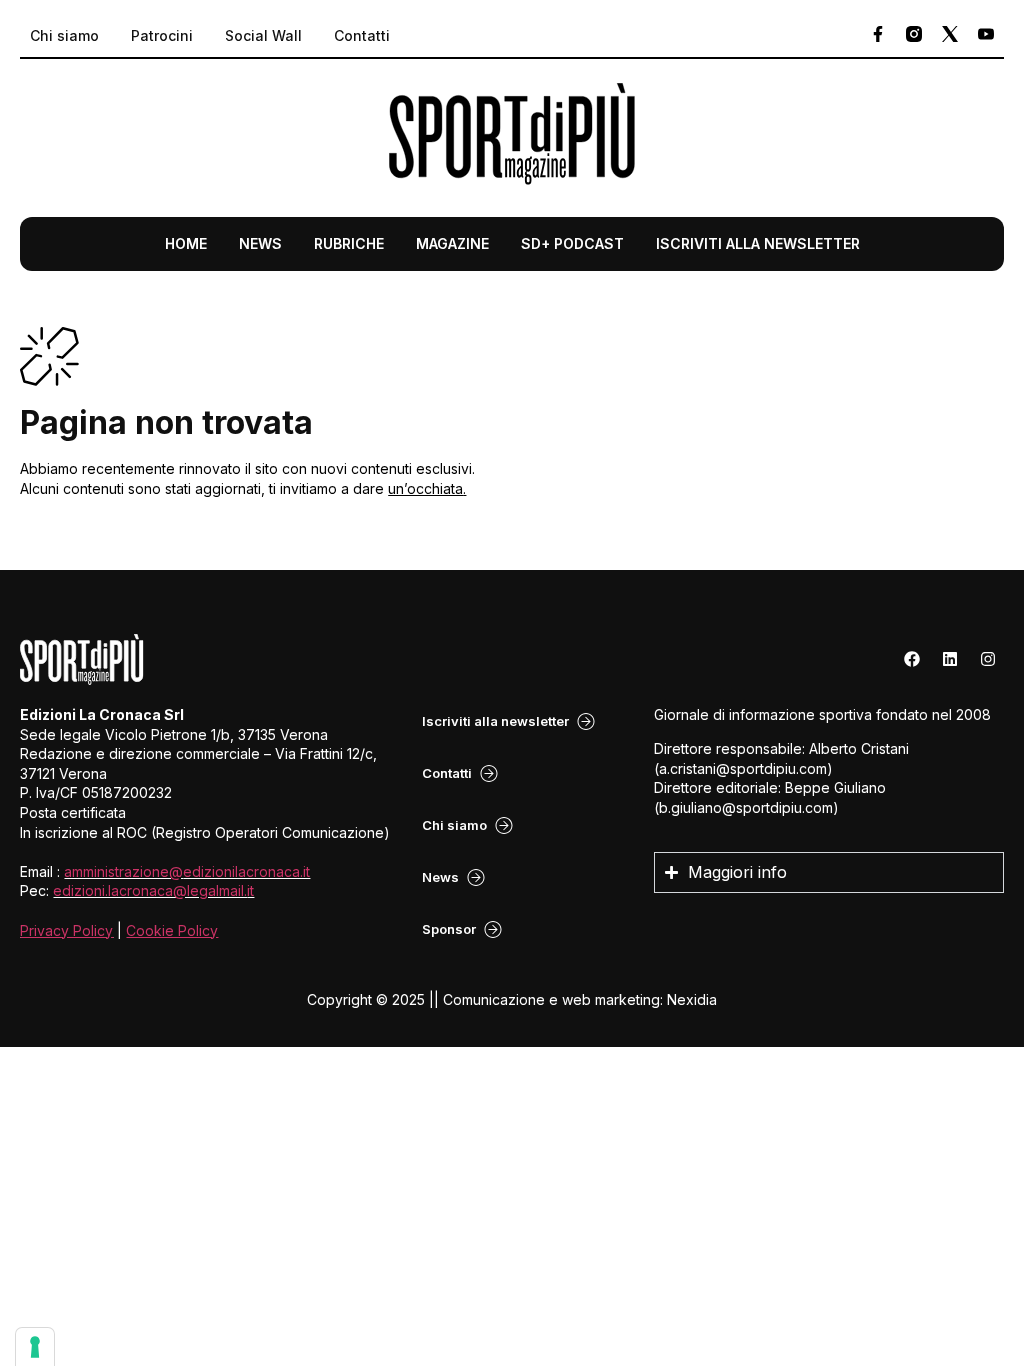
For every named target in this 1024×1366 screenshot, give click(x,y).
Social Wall (263, 36)
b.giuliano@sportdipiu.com (746, 807)
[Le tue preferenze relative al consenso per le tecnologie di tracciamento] (35, 1347)
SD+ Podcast (572, 243)
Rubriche (349, 243)
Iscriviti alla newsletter (758, 243)
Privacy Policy (66, 930)
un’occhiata (425, 488)
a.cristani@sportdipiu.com (743, 768)
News (260, 243)
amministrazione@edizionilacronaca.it (187, 871)
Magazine (452, 243)
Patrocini (162, 36)
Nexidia (692, 999)
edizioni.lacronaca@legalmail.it (153, 890)
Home (186, 243)
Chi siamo (64, 36)
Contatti (362, 36)
